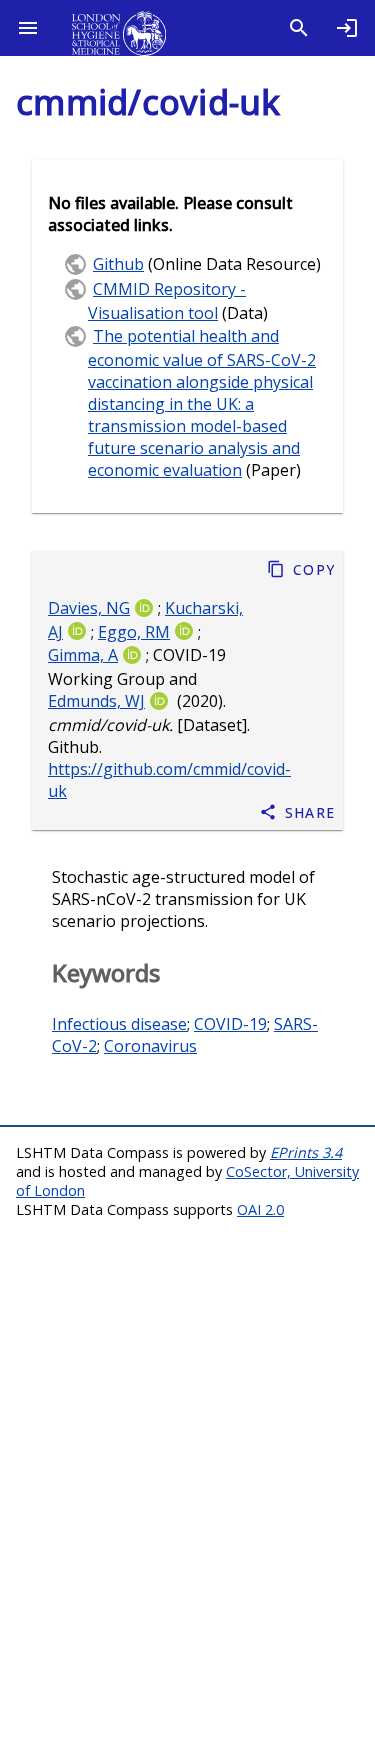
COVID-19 (230, 1024)
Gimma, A (83, 656)
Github (118, 264)
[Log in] (347, 28)
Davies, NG (89, 608)
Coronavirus (150, 1046)
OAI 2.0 (260, 1209)
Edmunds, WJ (96, 702)
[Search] (299, 28)
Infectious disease (119, 1024)
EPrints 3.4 (306, 1152)
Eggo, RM (134, 632)
